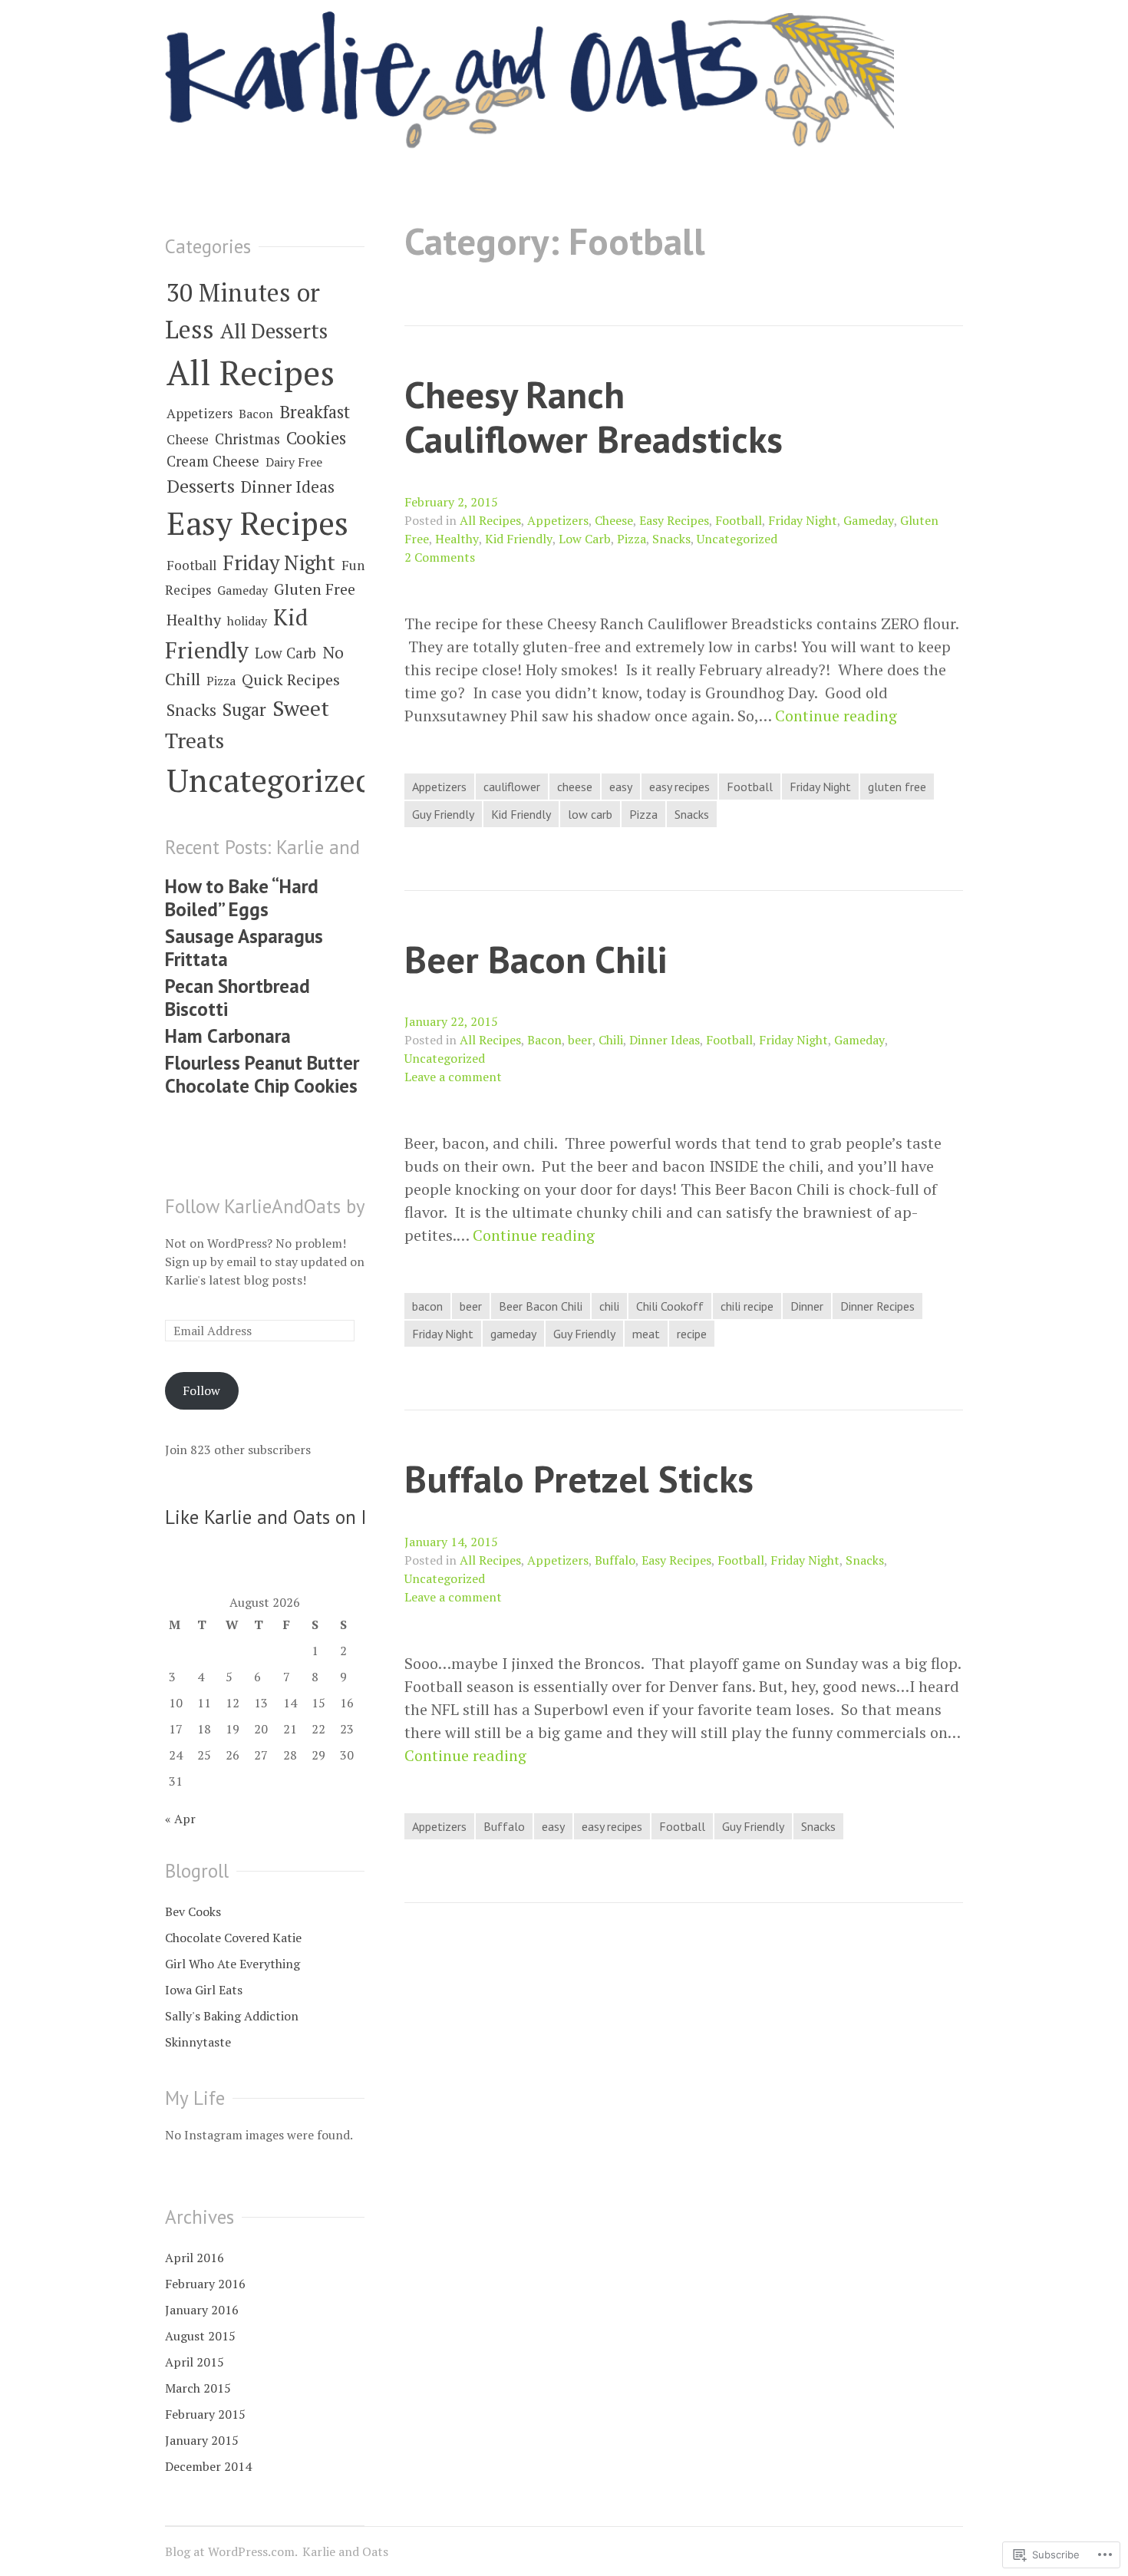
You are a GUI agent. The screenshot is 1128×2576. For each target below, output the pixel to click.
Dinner (807, 1306)
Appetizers (558, 520)
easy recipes (679, 787)
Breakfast (315, 411)
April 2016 (195, 2258)
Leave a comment (453, 1077)
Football (739, 520)
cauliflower (512, 787)
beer (580, 1040)
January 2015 (202, 2440)
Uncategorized (737, 539)
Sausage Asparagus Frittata (244, 948)
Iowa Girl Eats (204, 1990)
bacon (427, 1306)
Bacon (544, 1040)
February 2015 (205, 2414)
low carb (590, 814)
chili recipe (747, 1306)
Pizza (632, 539)
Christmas (247, 439)
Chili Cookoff (670, 1306)
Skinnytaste (198, 2042)
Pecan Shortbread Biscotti (237, 998)
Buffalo (615, 1560)
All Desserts (274, 331)
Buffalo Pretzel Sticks (579, 1478)
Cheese (614, 520)
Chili (611, 1040)
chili (609, 1306)
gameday (513, 1334)
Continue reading (836, 716)
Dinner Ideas (665, 1040)
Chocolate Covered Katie (233, 1938)
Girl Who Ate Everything (233, 1964)
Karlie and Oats (345, 2551)
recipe (692, 1334)
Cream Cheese (213, 461)
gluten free (897, 787)
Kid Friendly (519, 539)
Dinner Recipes (877, 1306)
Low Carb (585, 539)
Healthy (457, 539)
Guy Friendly (443, 814)
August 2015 (200, 2336)
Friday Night (803, 520)
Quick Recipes (291, 679)
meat (646, 1334)
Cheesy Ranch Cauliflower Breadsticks (594, 417)
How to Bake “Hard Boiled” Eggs (242, 898)
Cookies (316, 437)
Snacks (671, 539)
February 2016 (205, 2284)
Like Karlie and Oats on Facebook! (304, 1517)
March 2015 (198, 2388)
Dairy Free (294, 462)
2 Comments (440, 557)
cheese (575, 787)
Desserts (201, 486)
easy (621, 787)
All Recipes (490, 520)
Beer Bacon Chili (536, 959)
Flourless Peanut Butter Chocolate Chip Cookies (262, 1074)
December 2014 (208, 2466)
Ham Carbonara (228, 1036)
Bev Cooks (193, 1911)
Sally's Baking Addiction (232, 2016)
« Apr (180, 1819)
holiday (247, 621)
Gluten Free (315, 589)
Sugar (244, 709)
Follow (201, 1390)
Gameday (869, 520)
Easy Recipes (674, 520)
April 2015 (195, 2362)
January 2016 (202, 2310)
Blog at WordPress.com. (231, 2551)
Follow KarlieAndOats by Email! (294, 1206)
